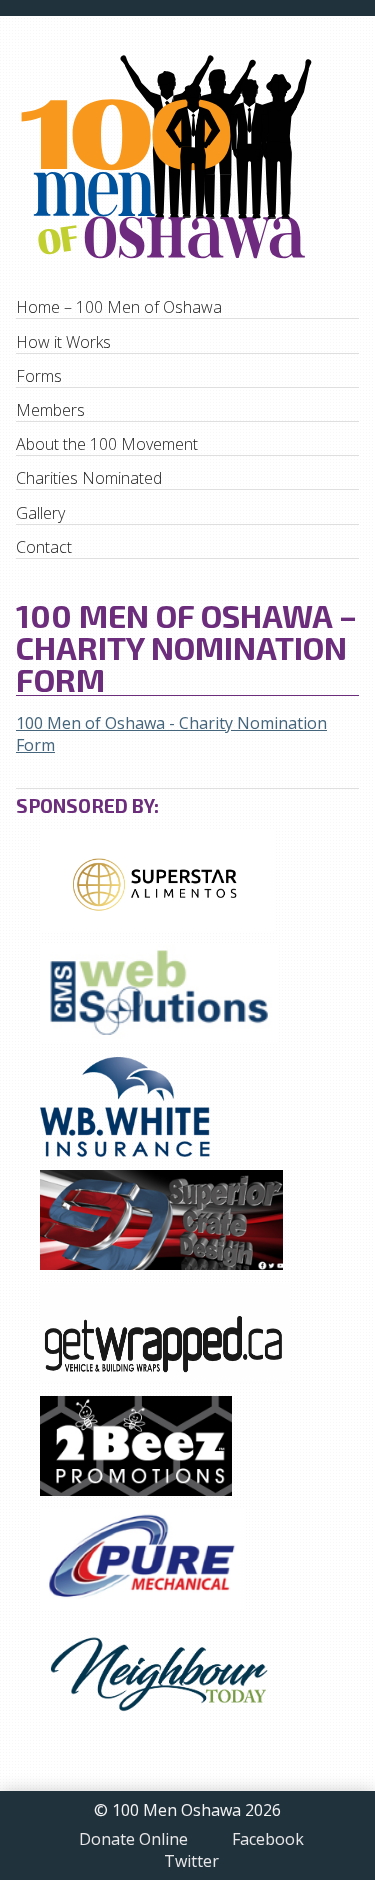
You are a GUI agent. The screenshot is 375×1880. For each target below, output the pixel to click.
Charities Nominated (89, 478)
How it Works (63, 342)
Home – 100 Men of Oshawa (119, 307)
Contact (44, 547)
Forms (39, 376)
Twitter (191, 1862)
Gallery (40, 513)
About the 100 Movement (107, 444)
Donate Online (133, 1840)
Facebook (268, 1840)
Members (50, 410)
